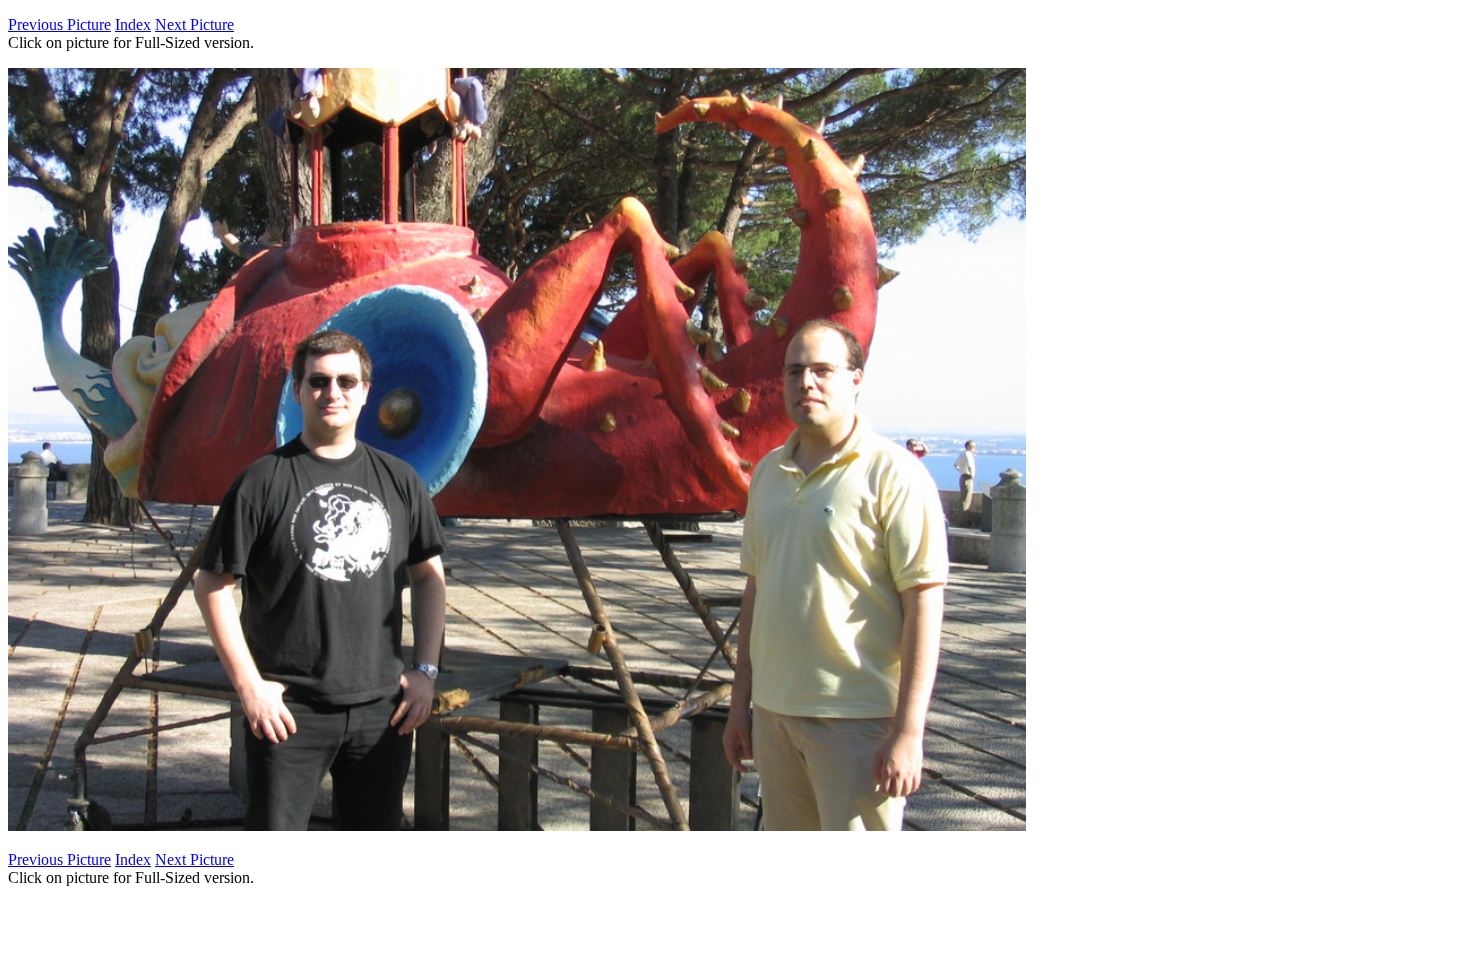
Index (133, 24)
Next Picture (194, 24)
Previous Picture (59, 24)
